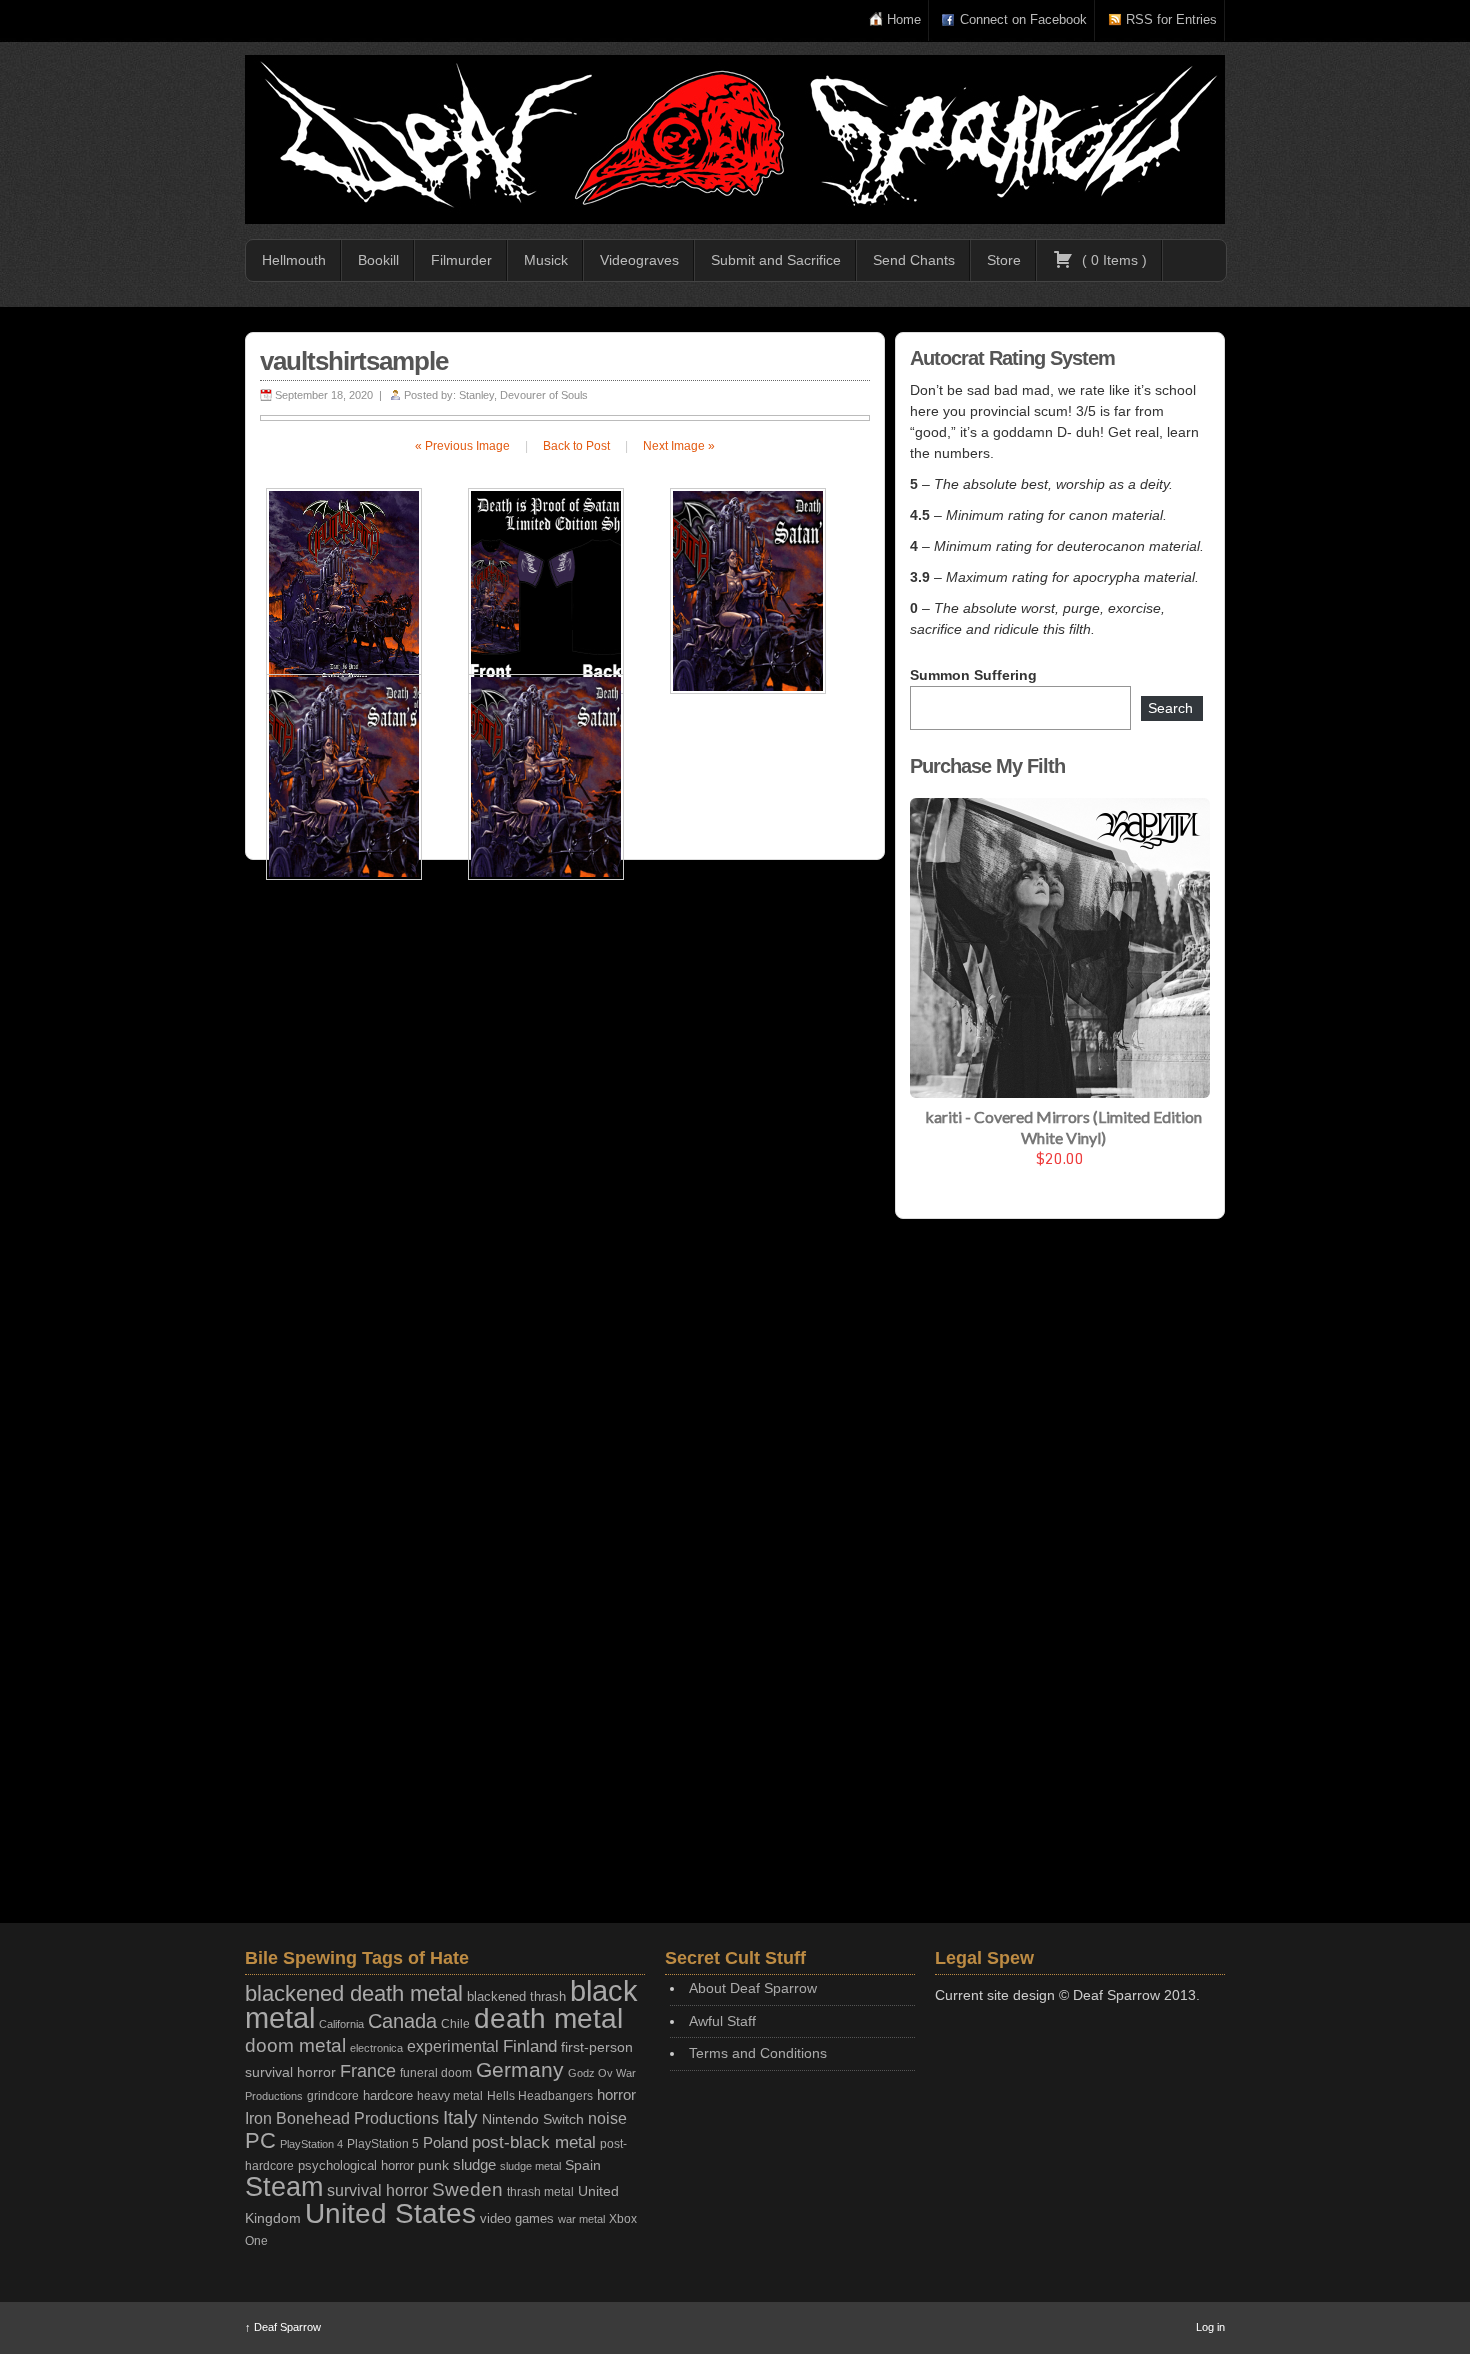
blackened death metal (354, 1993)
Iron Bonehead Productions (342, 2118)
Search (1170, 708)
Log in (1210, 2327)
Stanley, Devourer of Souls (523, 395)
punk (433, 2165)
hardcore (388, 2095)
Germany (520, 2069)
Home (904, 19)
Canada (402, 2021)
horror (616, 2094)
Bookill (378, 260)
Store (1004, 260)
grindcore (333, 2096)
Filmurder (461, 260)
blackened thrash (516, 1996)
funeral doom (436, 2073)
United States (390, 2213)
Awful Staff (722, 2021)
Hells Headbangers (540, 2096)
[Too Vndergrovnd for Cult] (735, 139)
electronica (376, 2048)
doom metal (295, 2045)
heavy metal (450, 2096)
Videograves (639, 260)
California (341, 2024)
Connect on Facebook (1023, 19)
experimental (453, 2046)
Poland (445, 2142)
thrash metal (540, 2192)
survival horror (377, 2190)
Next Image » (679, 446)
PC (260, 2140)
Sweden (467, 2189)
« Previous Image (462, 446)
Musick (546, 260)
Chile (455, 2024)
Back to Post (576, 446)
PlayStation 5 (383, 2143)
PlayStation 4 (311, 2144)
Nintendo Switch (533, 2119)
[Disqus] (565, 1135)
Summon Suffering (973, 675)
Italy (460, 2117)
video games (517, 2218)
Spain (583, 2165)
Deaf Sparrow (283, 2327)
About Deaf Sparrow (753, 1988)
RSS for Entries (1171, 19)
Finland (530, 2046)
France (368, 2071)
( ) (1112, 260)
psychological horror (356, 2165)
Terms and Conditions (758, 2053)
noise (607, 2118)
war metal (581, 2219)
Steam (284, 2187)
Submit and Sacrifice (776, 260)
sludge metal (530, 2166)
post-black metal (534, 2142)
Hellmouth (294, 260)
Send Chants (914, 260)
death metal (548, 2018)
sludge (474, 2165)
